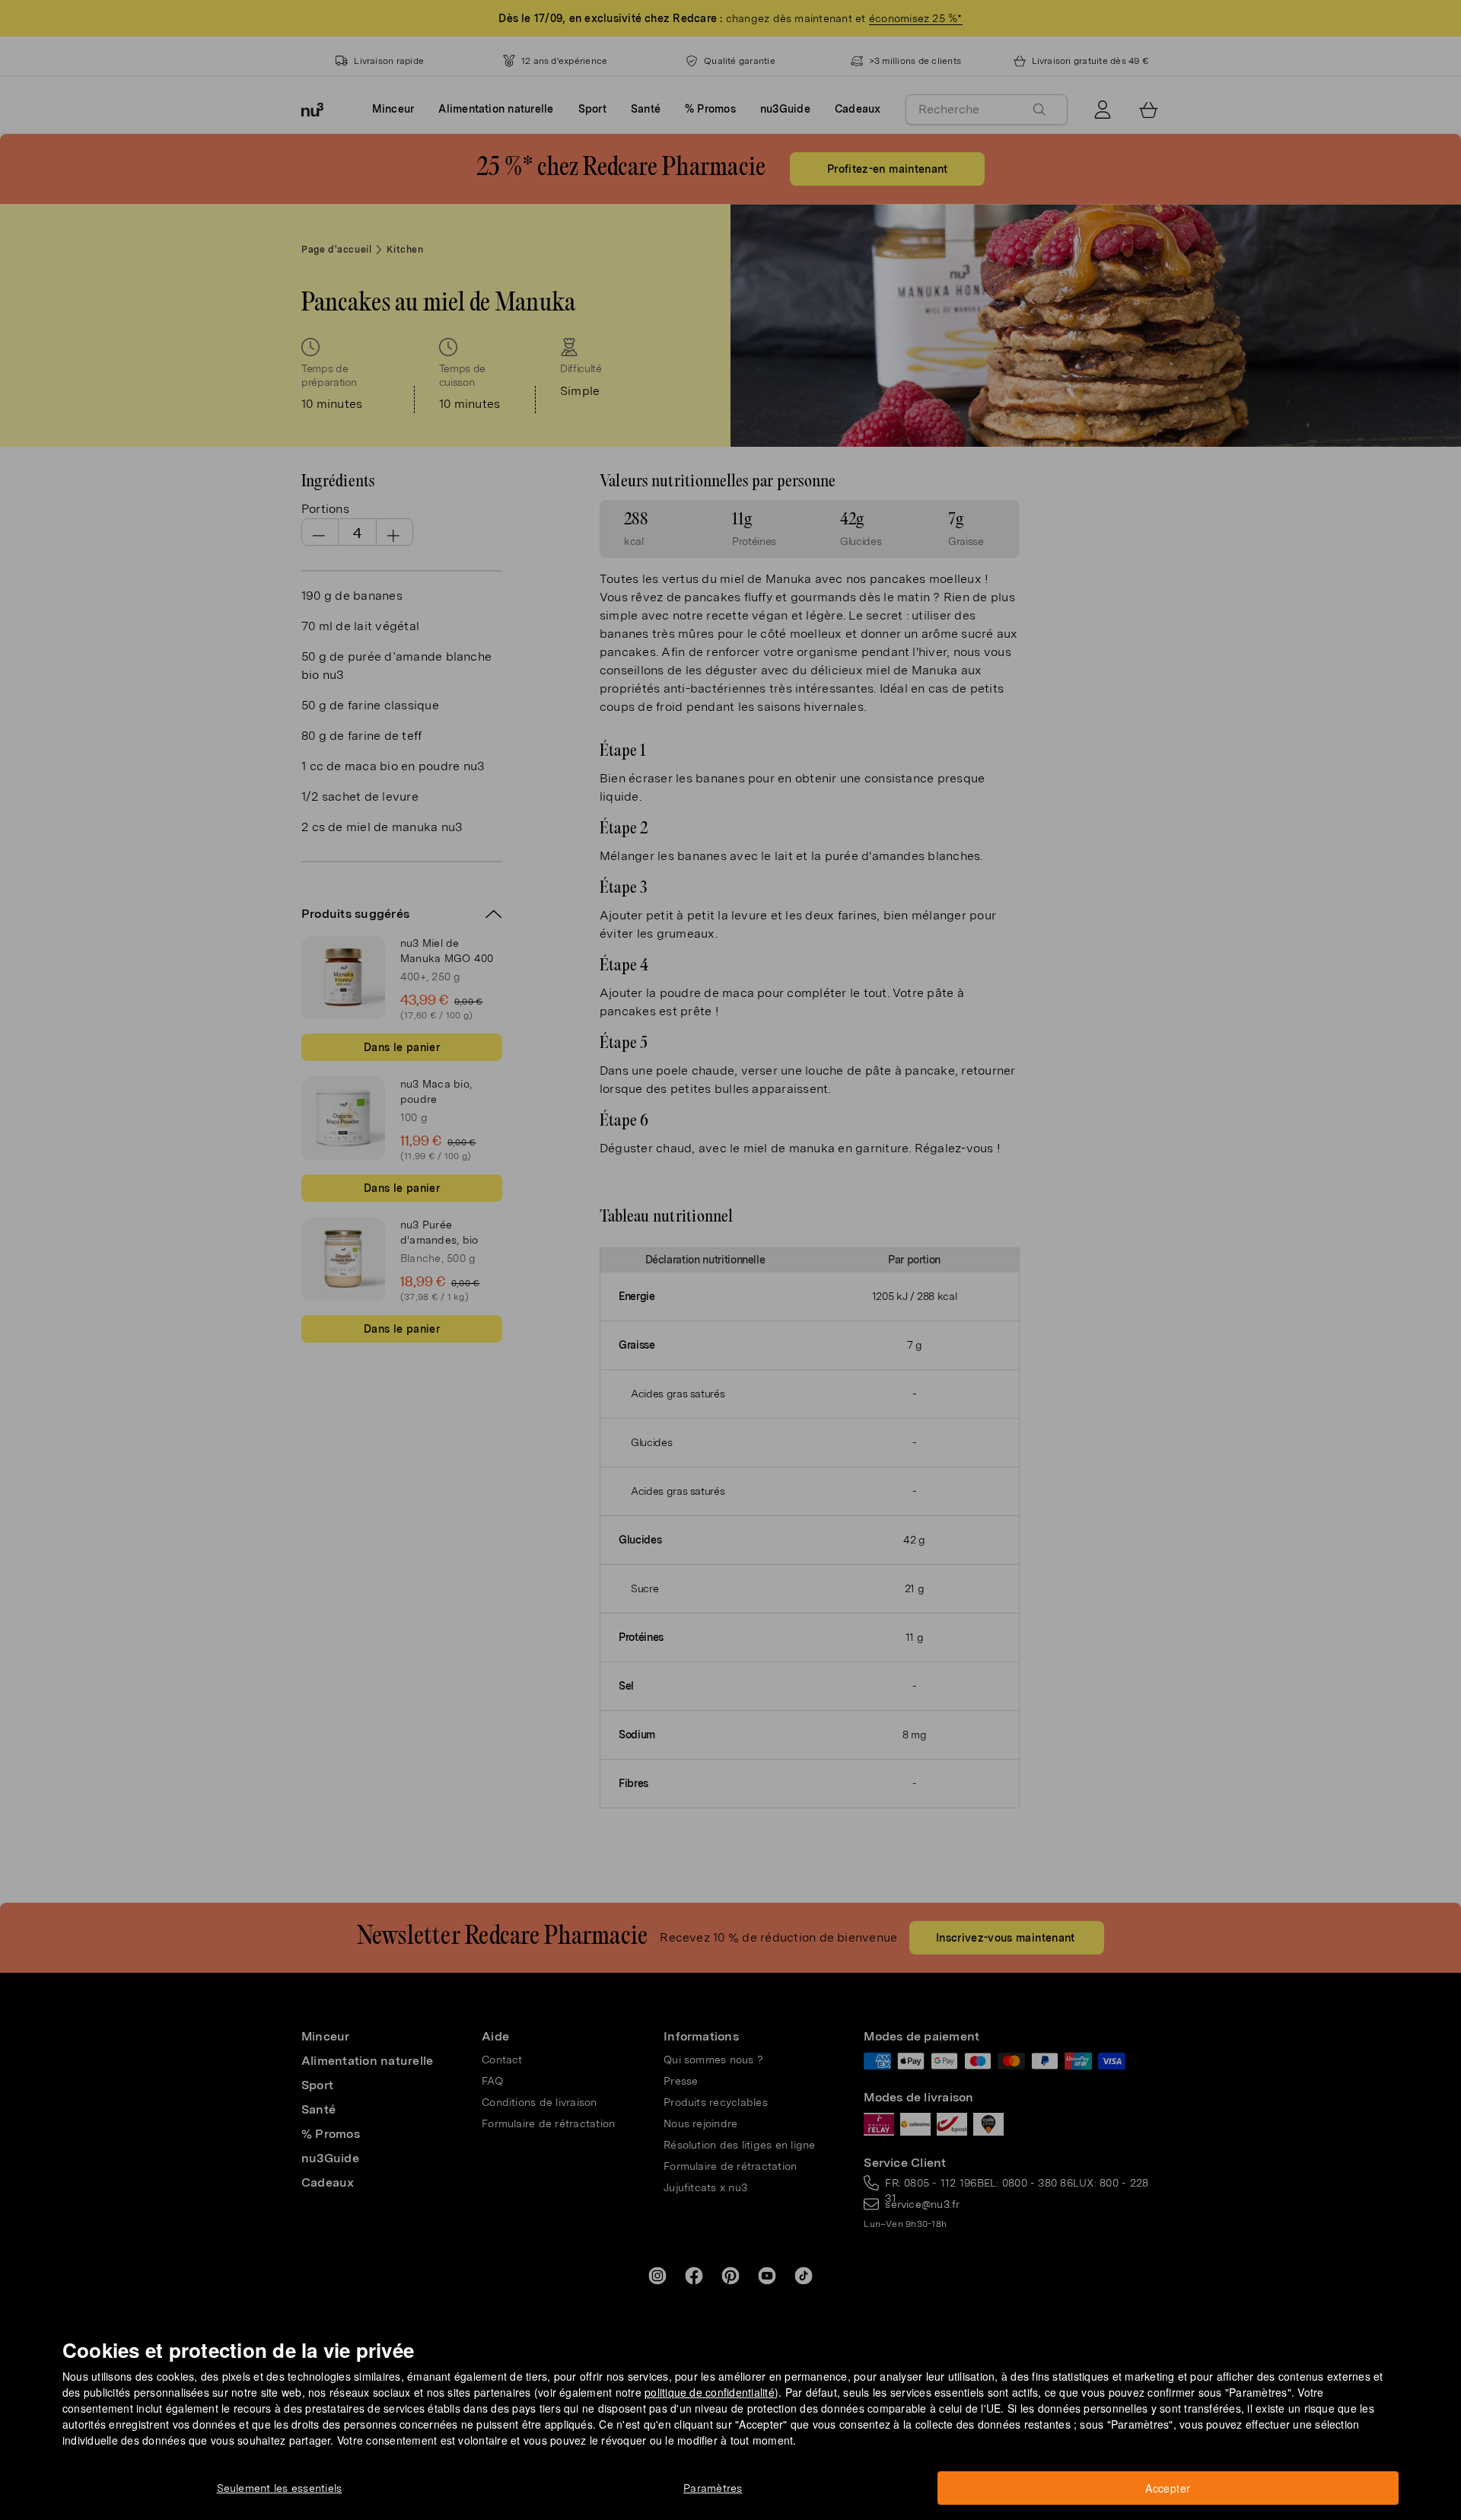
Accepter (1168, 2488)
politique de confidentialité (710, 2392)
